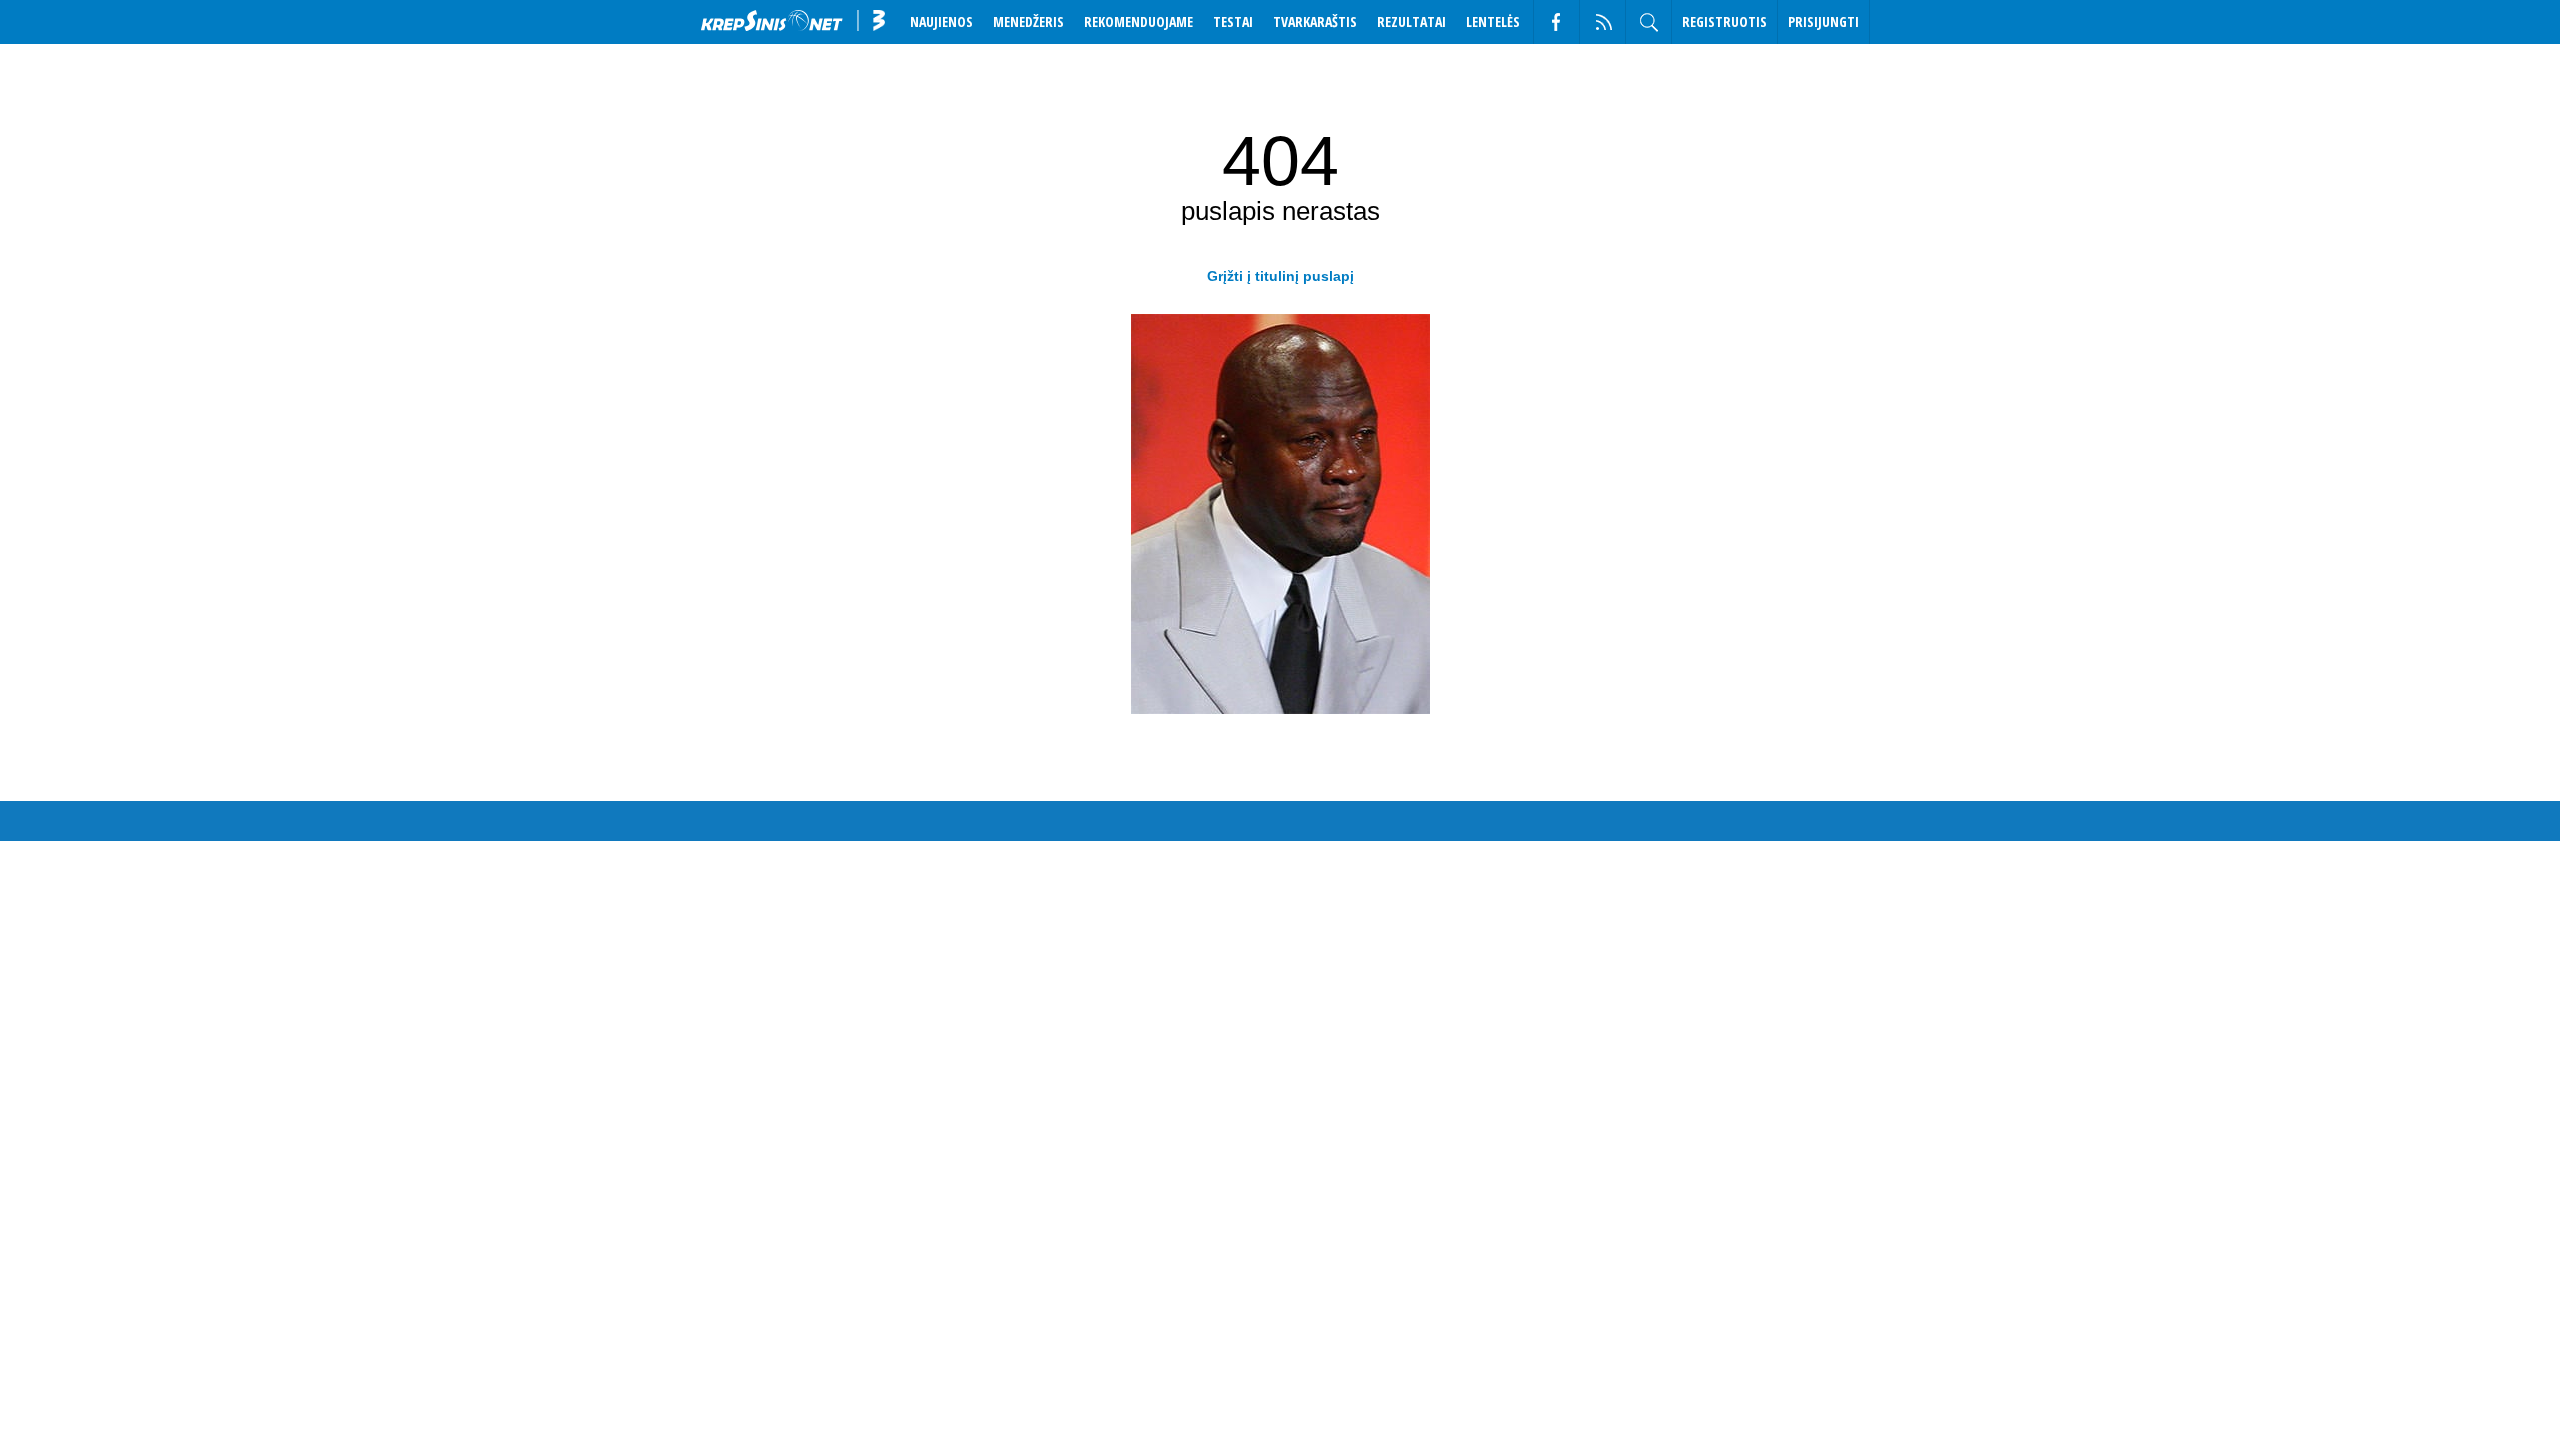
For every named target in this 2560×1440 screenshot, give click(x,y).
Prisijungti (1823, 21)
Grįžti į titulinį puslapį (1280, 276)
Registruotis (1724, 21)
